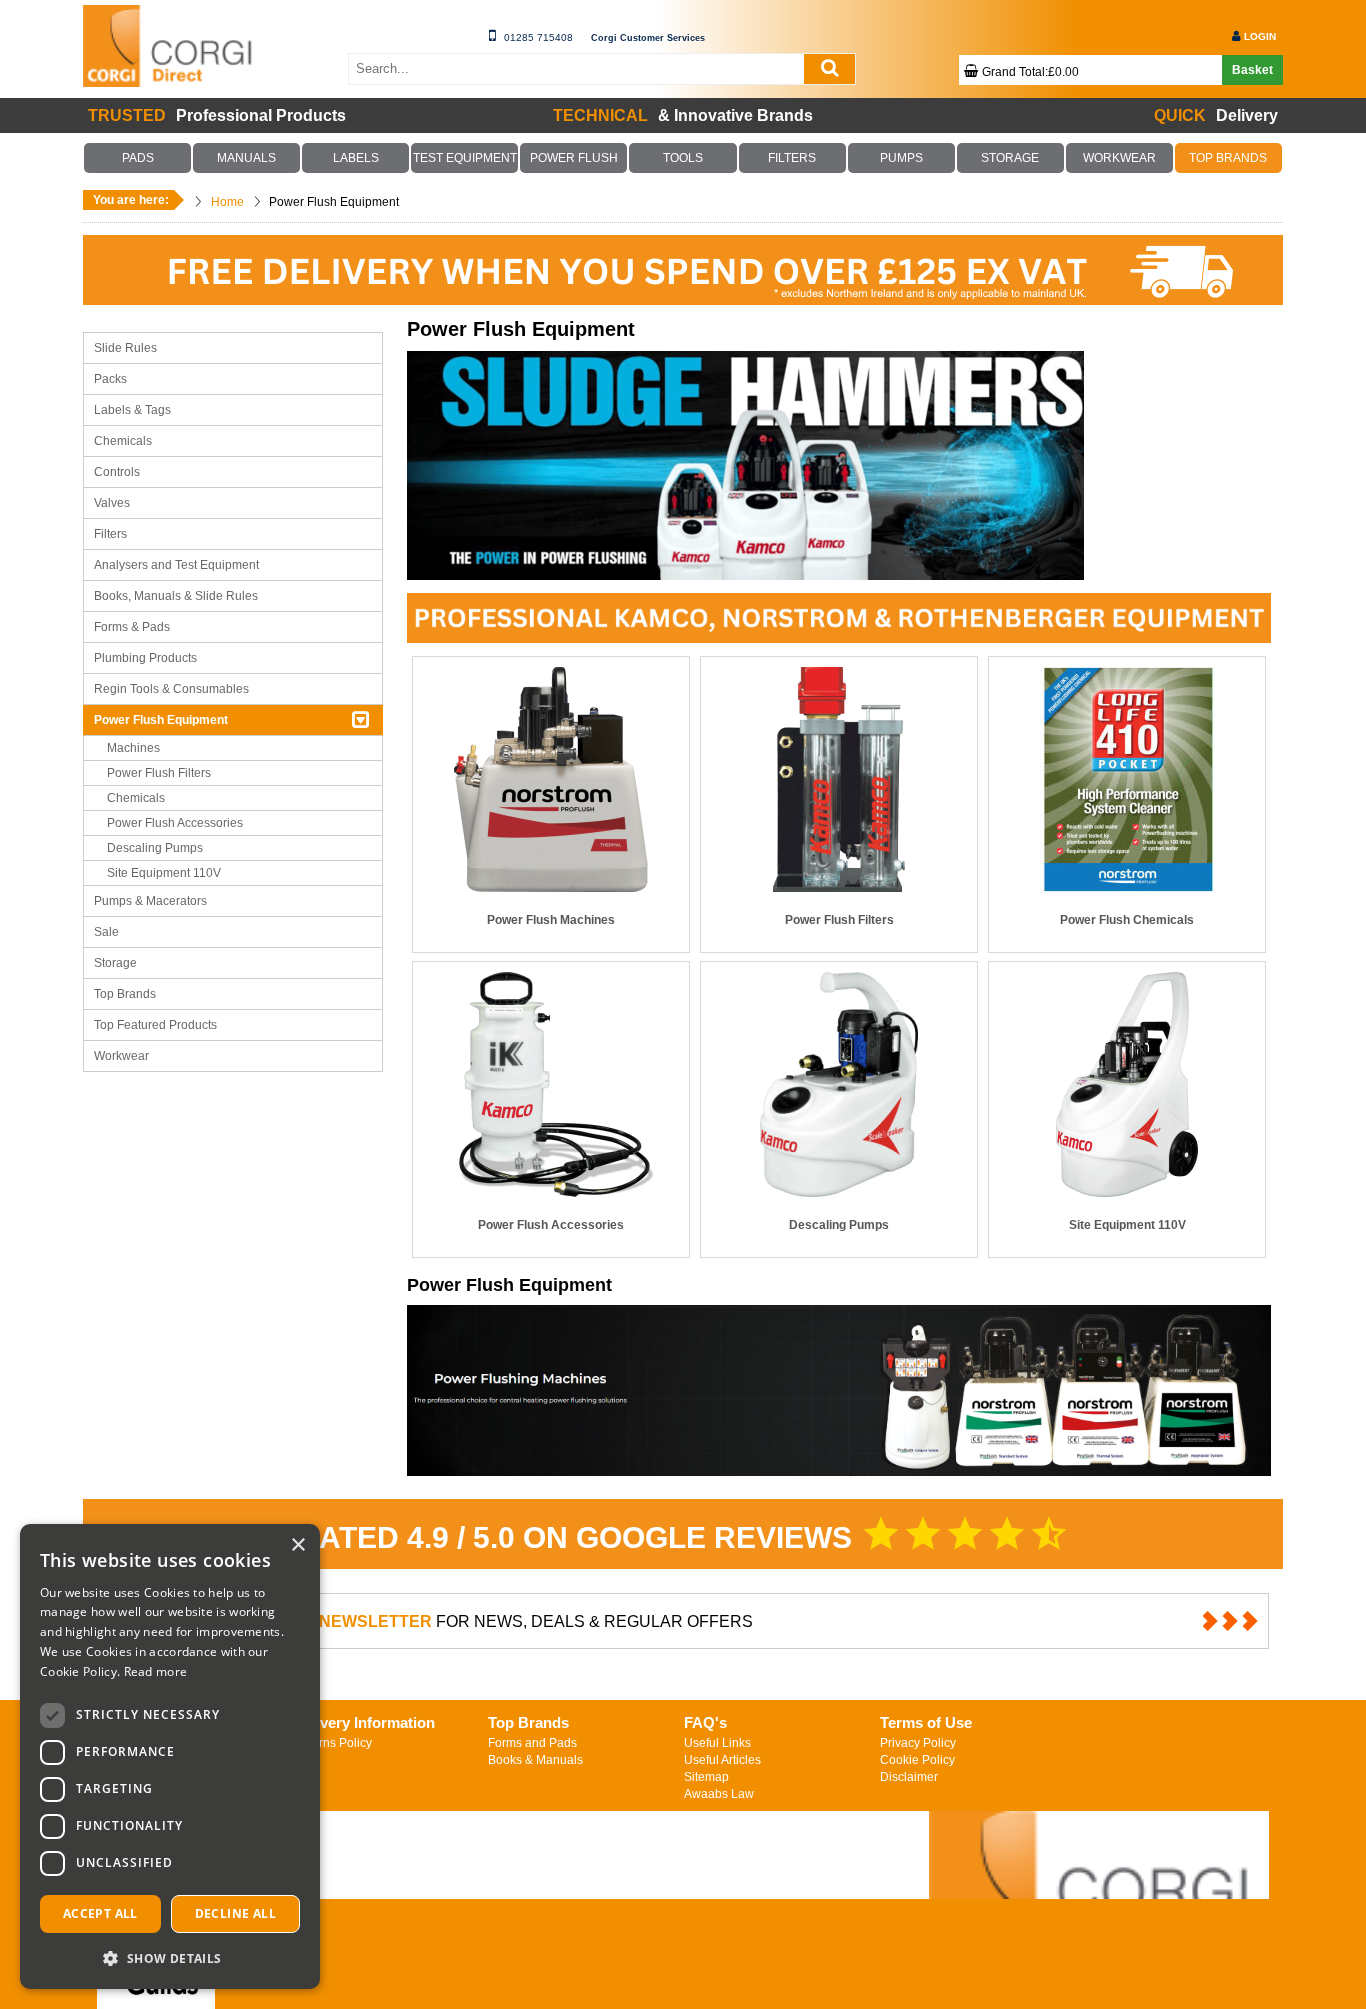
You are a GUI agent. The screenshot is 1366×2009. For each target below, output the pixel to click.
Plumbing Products (145, 658)
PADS (138, 158)
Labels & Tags (132, 410)
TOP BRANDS (1228, 158)
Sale (106, 932)
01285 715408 (538, 37)
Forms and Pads (532, 1743)
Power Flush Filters (159, 773)
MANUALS (247, 158)
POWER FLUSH (574, 158)
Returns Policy (332, 1743)
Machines (133, 748)
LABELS (356, 158)
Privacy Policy (918, 1743)
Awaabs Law (719, 1794)
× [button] (297, 1545)
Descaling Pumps (155, 848)
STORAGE (1010, 158)
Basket (1252, 70)
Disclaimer (909, 1777)
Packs (110, 379)
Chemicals (123, 441)
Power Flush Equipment (161, 720)
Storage (115, 963)
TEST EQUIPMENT (465, 158)
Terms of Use (926, 1722)
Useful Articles (722, 1760)
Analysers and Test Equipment (176, 565)
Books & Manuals (535, 1760)
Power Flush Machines (551, 920)
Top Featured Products (155, 1025)
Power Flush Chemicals (1127, 920)
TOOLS (683, 158)
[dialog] (170, 1756)
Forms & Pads (132, 627)
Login (1260, 36)
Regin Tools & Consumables (171, 689)
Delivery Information (364, 1722)
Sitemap (706, 1777)
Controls (117, 472)
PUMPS (901, 158)
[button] (170, 1957)
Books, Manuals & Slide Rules (176, 596)
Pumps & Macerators (150, 901)
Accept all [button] (100, 1913)
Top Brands (125, 994)
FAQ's (705, 1722)
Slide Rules (125, 348)
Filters (110, 534)
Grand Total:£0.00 (1030, 72)
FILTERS (792, 158)
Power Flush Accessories (175, 823)
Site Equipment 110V (164, 873)
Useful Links (717, 1743)
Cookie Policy (917, 1760)
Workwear (121, 1056)
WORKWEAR (1119, 158)
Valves (112, 503)
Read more (156, 1671)
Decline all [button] (235, 1913)
